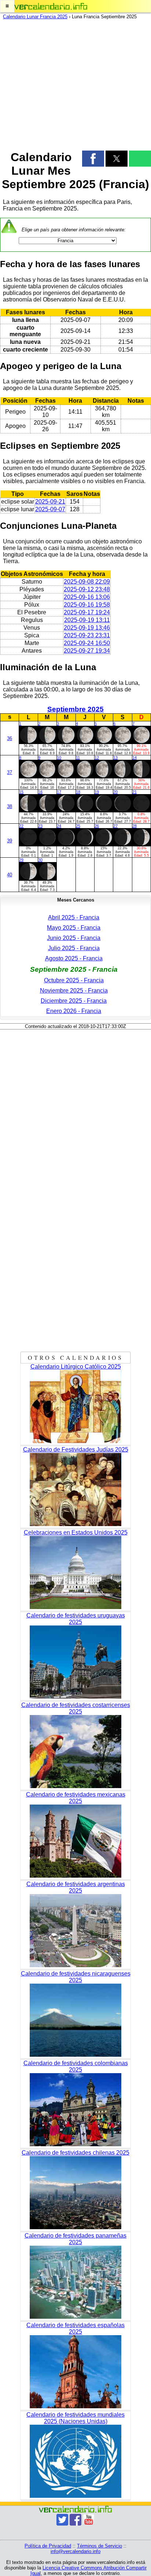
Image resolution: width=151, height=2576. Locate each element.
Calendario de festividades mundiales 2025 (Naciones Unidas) (75, 2418)
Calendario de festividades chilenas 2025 (75, 2153)
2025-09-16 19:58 (87, 605)
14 (135, 758)
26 (97, 826)
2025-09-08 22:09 (87, 582)
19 (97, 792)
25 (78, 826)
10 (59, 758)
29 (21, 860)
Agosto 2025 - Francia (74, 958)
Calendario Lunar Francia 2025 (35, 17)
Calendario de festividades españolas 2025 (75, 2328)
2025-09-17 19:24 (87, 612)
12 (97, 758)
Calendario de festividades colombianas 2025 (76, 2066)
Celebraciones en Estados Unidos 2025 (76, 1532)
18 (78, 792)
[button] (7, 6)
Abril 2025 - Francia (74, 917)
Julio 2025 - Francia (74, 948)
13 (115, 758)
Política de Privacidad (48, 2546)
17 (59, 792)
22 (21, 826)
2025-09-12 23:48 (87, 589)
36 (10, 738)
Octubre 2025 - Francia (74, 980)
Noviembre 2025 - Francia (74, 991)
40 (10, 875)
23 (40, 826)
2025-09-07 (50, 509)
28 (135, 826)
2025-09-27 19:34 (87, 651)
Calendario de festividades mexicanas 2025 (76, 1798)
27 (115, 826)
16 (40, 792)
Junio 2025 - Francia (74, 938)
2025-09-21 (50, 502)
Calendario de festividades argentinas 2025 (76, 1887)
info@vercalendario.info (75, 2551)
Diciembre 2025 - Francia (74, 1001)
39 (10, 841)
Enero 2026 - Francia (74, 1011)
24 (59, 826)
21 (135, 792)
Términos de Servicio (100, 2546)
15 (21, 792)
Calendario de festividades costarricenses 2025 (76, 1708)
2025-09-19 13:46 (87, 628)
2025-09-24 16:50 (87, 643)
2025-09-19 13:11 (87, 620)
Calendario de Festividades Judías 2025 (76, 1450)
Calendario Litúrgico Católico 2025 (76, 1367)
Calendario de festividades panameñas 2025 (75, 2239)
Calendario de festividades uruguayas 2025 (76, 1619)
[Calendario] (51, 6)
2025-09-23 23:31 (87, 635)
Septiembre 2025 (75, 709)
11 (78, 758)
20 (115, 792)
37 (10, 772)
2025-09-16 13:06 (87, 597)
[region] (75, 83)
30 (40, 860)
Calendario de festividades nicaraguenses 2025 (76, 1977)
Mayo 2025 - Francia (74, 928)
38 (10, 806)
